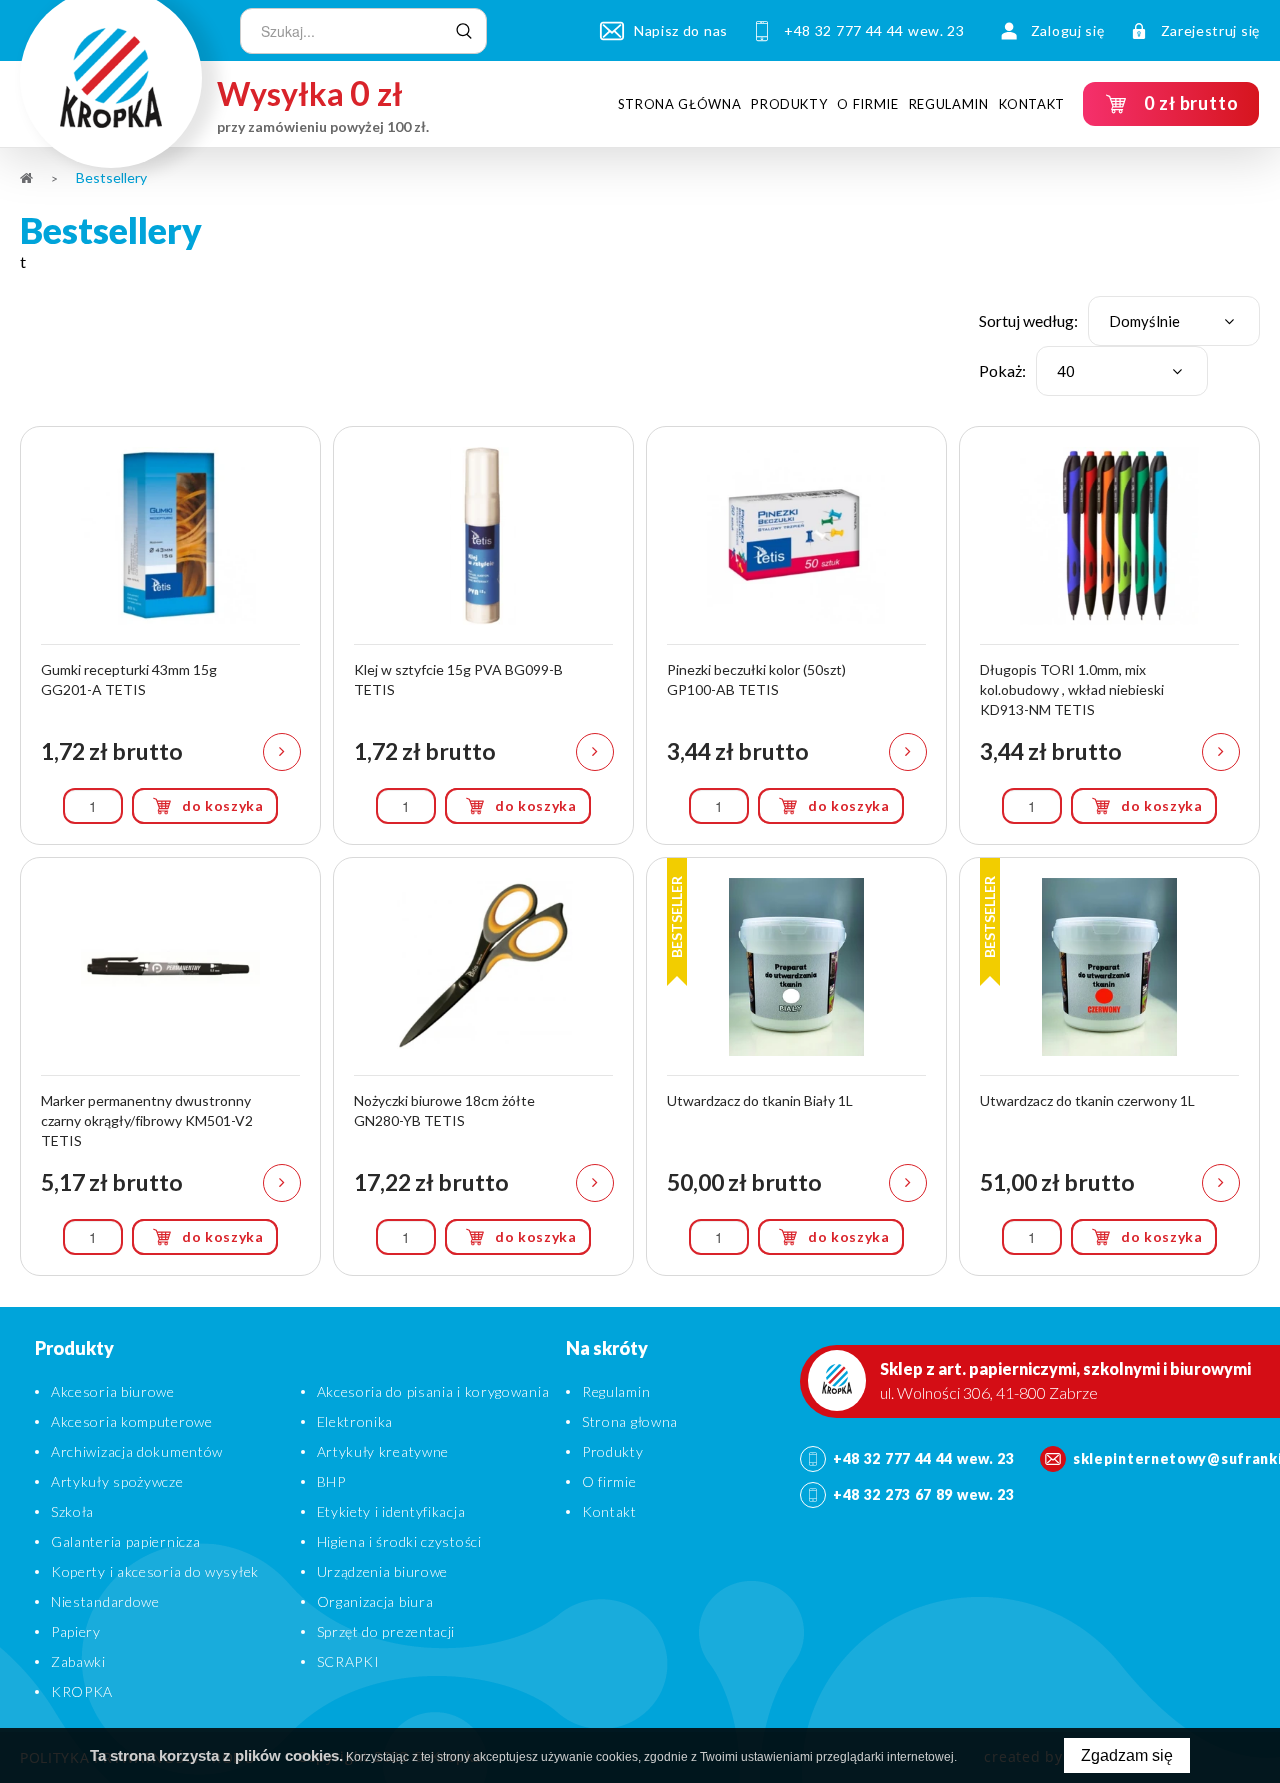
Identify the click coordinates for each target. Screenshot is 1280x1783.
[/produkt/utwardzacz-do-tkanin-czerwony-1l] (1109, 1066)
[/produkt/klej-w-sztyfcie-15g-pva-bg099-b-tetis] (483, 635)
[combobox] (1174, 321)
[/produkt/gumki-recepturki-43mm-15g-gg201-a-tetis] (170, 635)
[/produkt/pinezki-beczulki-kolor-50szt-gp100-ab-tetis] (796, 635)
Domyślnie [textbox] (1144, 321)
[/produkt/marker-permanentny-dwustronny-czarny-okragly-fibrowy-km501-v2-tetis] (170, 1066)
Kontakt (1032, 104)
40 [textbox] (1066, 371)
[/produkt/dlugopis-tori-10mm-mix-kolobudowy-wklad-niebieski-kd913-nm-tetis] (1109, 635)
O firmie (867, 104)
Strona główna (679, 104)
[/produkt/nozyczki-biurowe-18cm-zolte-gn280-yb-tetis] (483, 1066)
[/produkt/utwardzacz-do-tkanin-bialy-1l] (796, 1066)
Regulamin (949, 104)
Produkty (789, 104)
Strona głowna (630, 1421)
